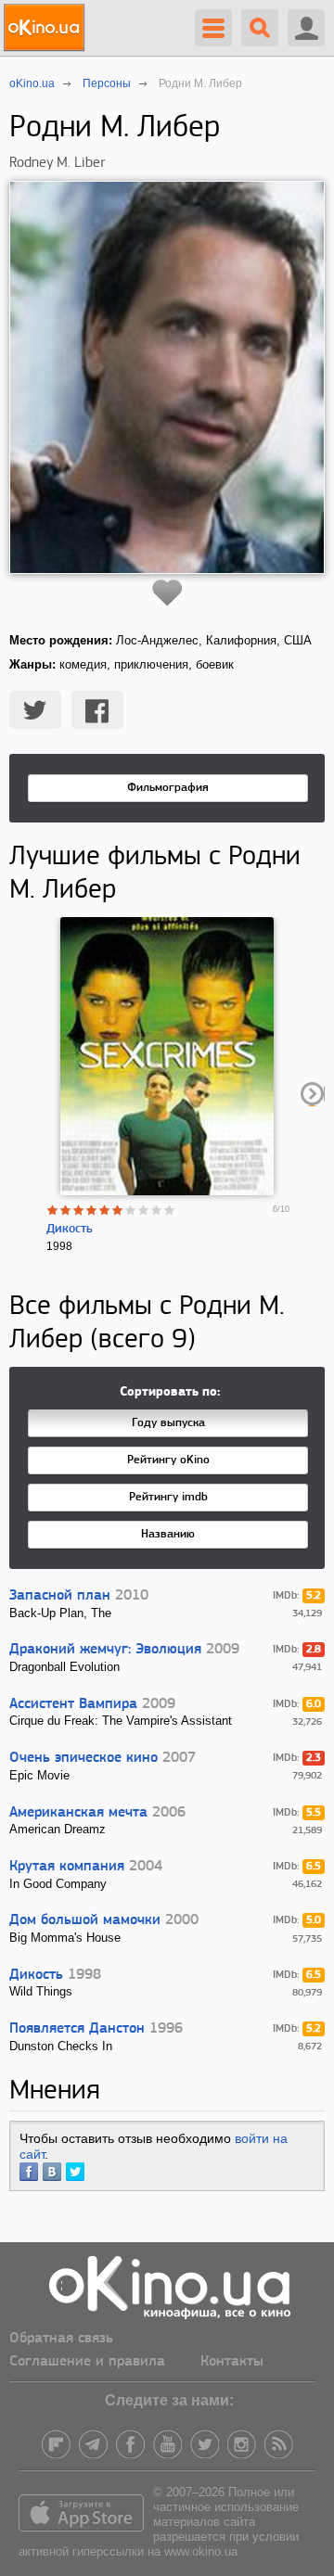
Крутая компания (67, 1867)
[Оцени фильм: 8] (144, 1210)
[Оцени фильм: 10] (170, 1210)
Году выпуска (168, 1423)
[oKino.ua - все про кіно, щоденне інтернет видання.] (47, 28)
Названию (168, 1534)
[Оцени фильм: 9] (157, 1210)
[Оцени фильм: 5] (105, 1210)
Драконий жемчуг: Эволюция (105, 1650)
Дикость (70, 1229)
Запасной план (60, 1596)
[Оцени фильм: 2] (66, 1210)
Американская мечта (78, 1813)
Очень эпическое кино (83, 1758)
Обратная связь (61, 2339)
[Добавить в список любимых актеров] (167, 593)
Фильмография (168, 788)
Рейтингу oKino (168, 1460)
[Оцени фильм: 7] (131, 1210)
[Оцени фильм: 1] (53, 1210)
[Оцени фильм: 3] (79, 1210)
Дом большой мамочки (85, 1920)
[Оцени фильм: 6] (118, 1210)
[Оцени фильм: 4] (92, 1210)
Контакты (232, 2362)
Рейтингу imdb (168, 1497)
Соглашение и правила (87, 2362)
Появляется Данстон (77, 2029)
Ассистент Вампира (73, 1704)
